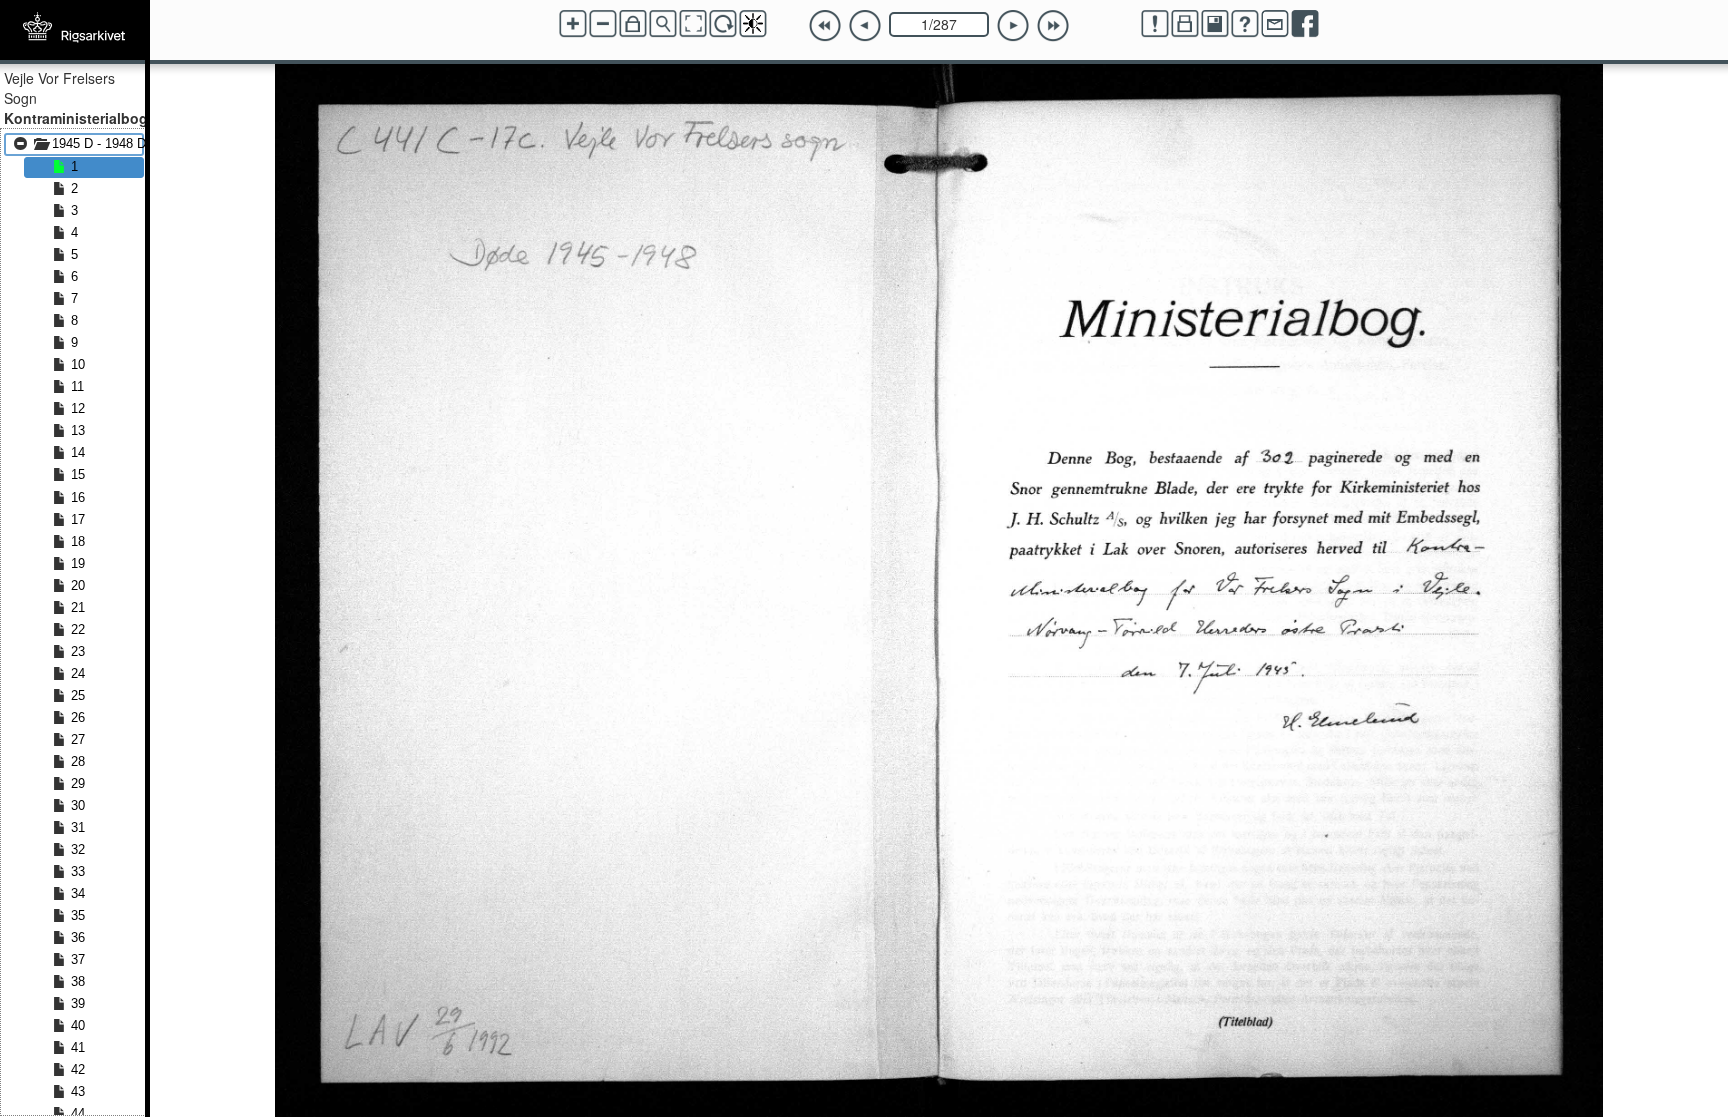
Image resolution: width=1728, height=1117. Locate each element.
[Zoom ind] (573, 24)
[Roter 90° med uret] (723, 24)
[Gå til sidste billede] (1053, 26)
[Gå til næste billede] (1013, 26)
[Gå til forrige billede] (865, 26)
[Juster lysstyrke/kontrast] (753, 24)
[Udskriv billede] (1185, 24)
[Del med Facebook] (1305, 24)
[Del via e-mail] (1275, 24)
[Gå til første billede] (825, 26)
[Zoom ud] (603, 24)
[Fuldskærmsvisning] (693, 24)
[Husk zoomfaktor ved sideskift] (633, 24)
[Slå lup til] (663, 24)
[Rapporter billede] (1155, 24)
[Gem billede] (1215, 24)
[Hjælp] (1245, 24)
